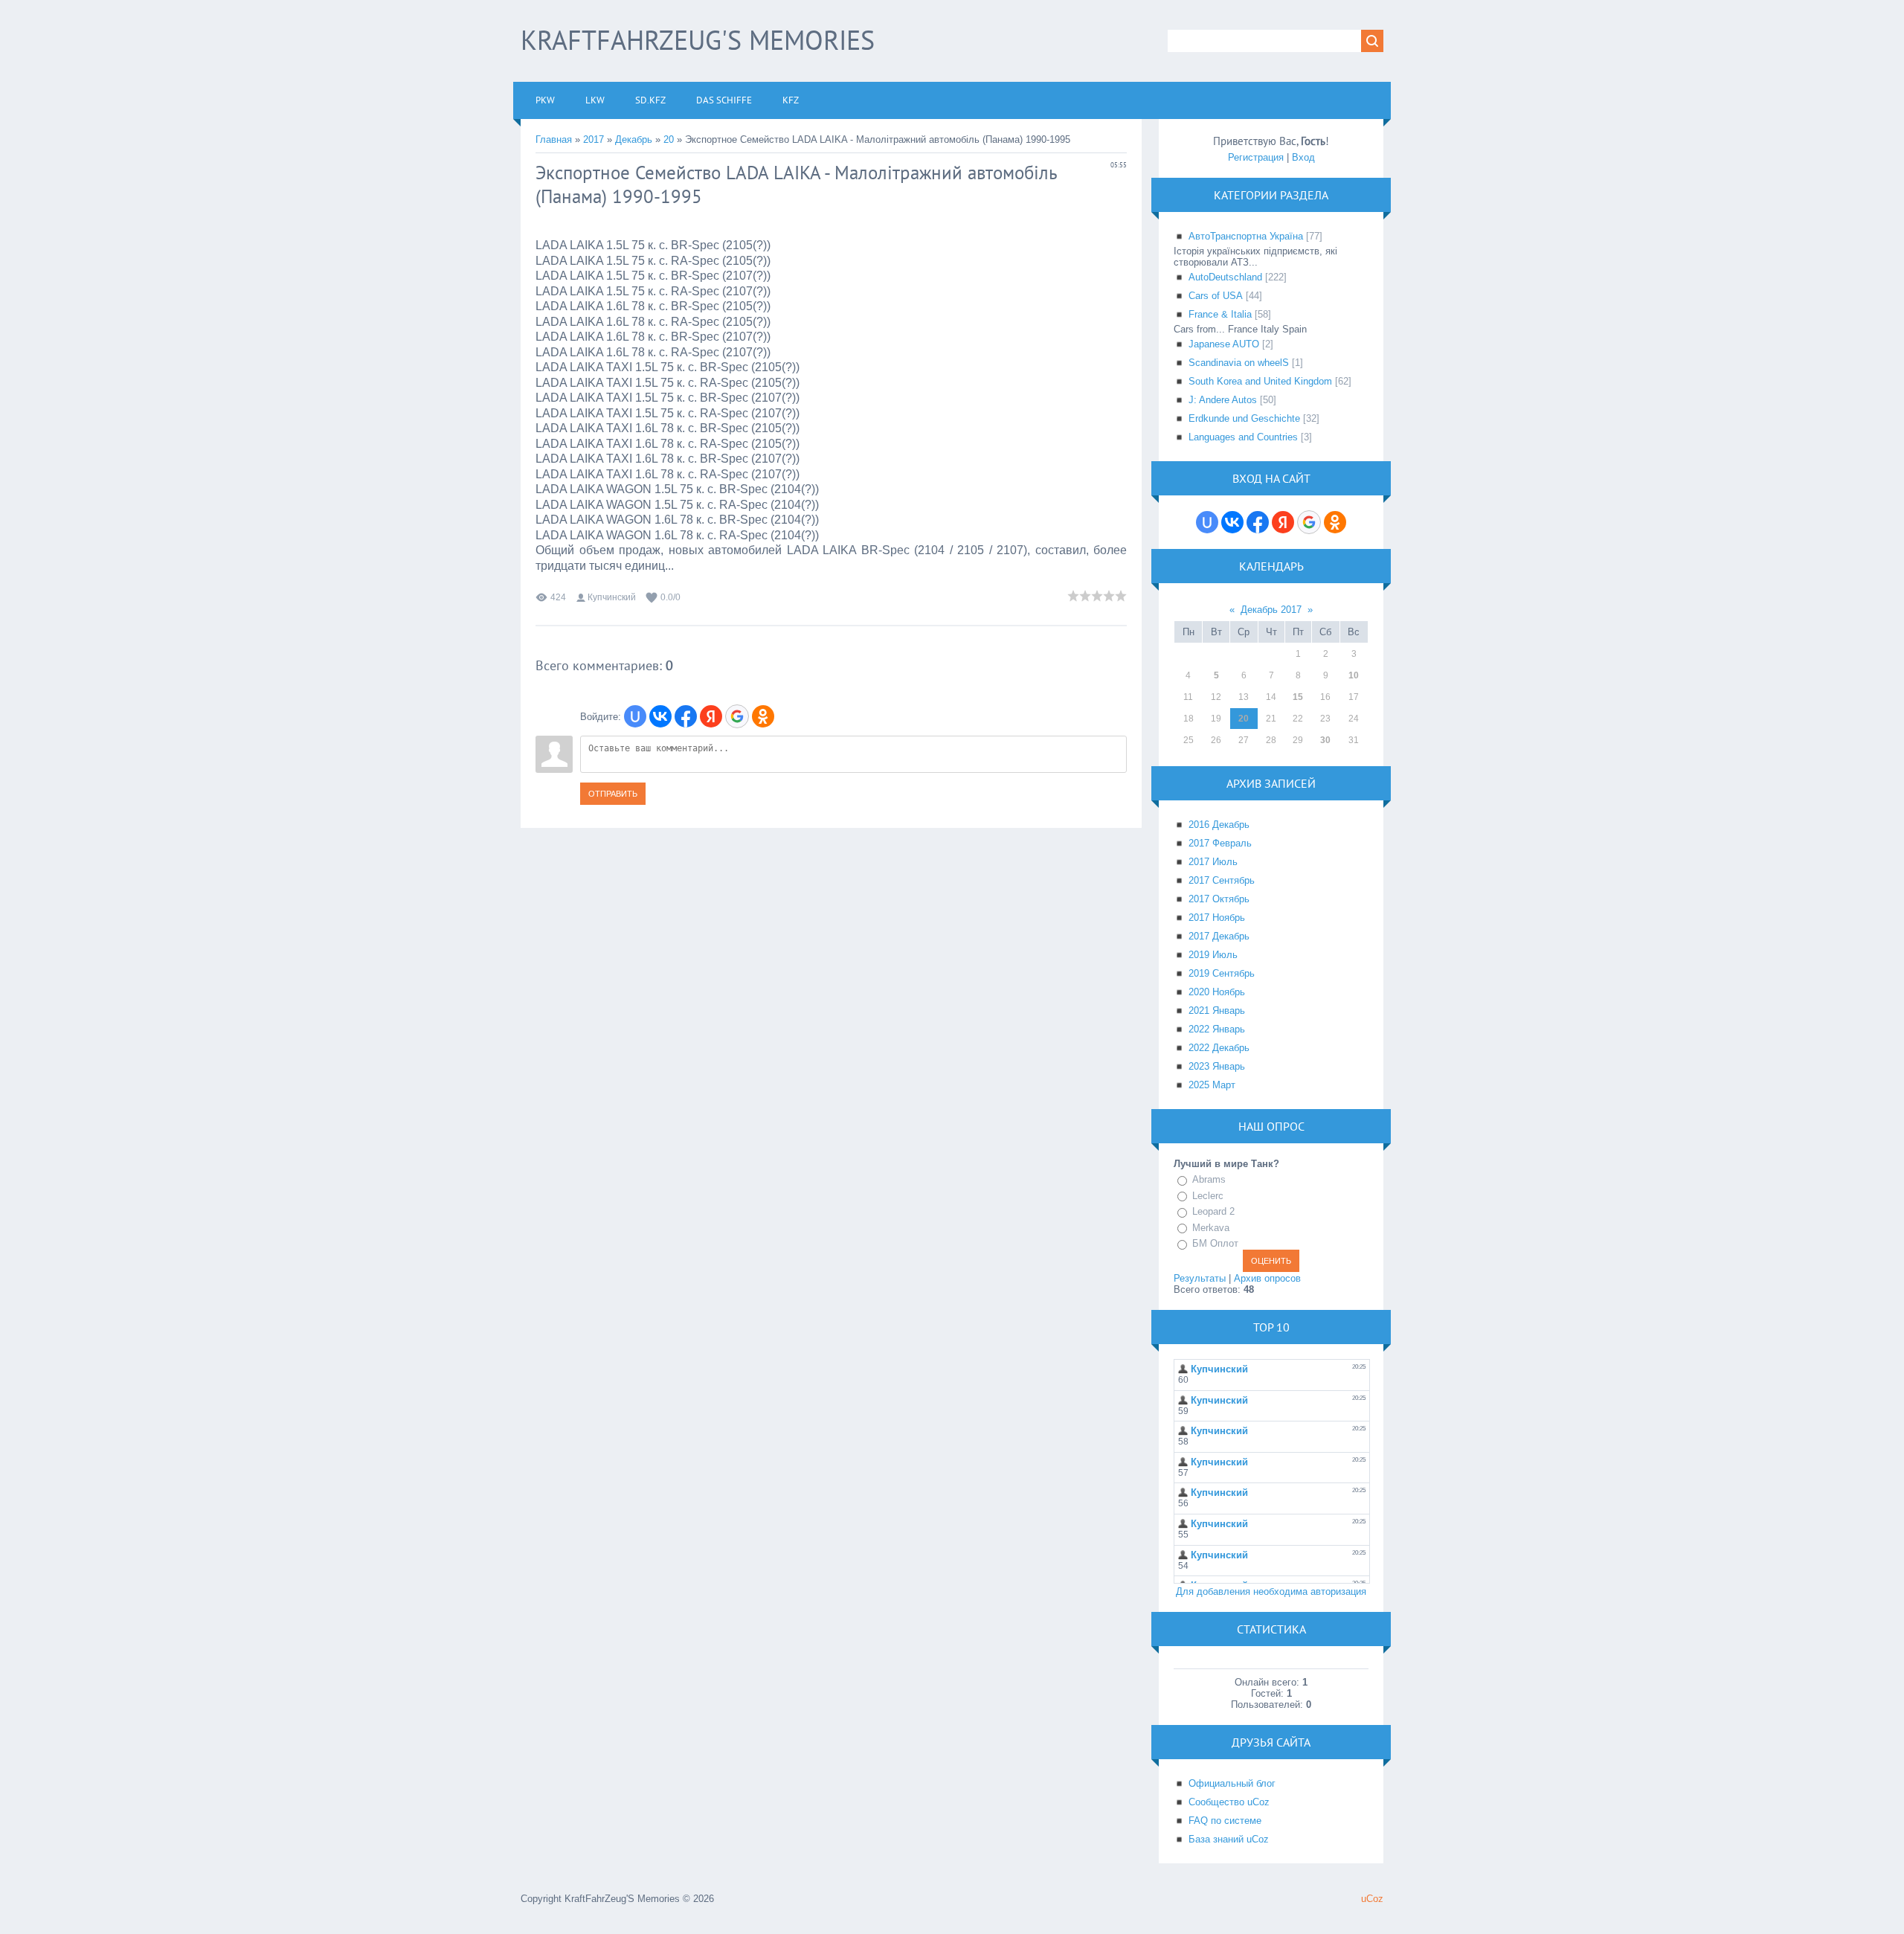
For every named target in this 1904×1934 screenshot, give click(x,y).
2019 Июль (1213, 955)
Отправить (613, 794)
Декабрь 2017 (1271, 610)
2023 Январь (1217, 1066)
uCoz (1372, 1899)
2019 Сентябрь (1222, 973)
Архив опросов (1267, 1278)
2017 (594, 139)
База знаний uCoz (1229, 1839)
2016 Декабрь (1219, 825)
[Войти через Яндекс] (711, 716)
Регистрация (1256, 157)
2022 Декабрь (1219, 1048)
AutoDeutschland (1225, 277)
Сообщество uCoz (1229, 1802)
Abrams (1209, 1179)
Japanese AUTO (1224, 344)
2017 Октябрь (1219, 899)
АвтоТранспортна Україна (1246, 236)
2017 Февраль (1220, 843)
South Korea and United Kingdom (1260, 381)
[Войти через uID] (635, 716)
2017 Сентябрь (1222, 880)
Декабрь (634, 139)
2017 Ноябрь (1217, 918)
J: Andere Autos (1223, 400)
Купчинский (612, 597)
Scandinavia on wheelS (1239, 363)
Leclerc (1208, 1196)
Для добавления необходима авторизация (1271, 1591)
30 (1325, 740)
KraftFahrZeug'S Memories (698, 40)
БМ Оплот (1215, 1243)
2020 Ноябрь (1217, 992)
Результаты (1200, 1278)
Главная (554, 139)
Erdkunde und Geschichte (1244, 418)
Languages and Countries (1243, 437)
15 (1298, 697)
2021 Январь (1217, 1011)
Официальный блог (1232, 1783)
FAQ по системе (1225, 1821)
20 (669, 139)
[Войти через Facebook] (686, 716)
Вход (1303, 157)
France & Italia (1220, 314)
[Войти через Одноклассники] (763, 716)
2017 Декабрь (1219, 936)
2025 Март (1212, 1085)
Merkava (1211, 1228)
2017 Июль (1213, 862)
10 (1354, 675)
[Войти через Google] (737, 716)
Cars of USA (1216, 296)
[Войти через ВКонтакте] (660, 716)
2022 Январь (1217, 1029)
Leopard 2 (1213, 1211)
